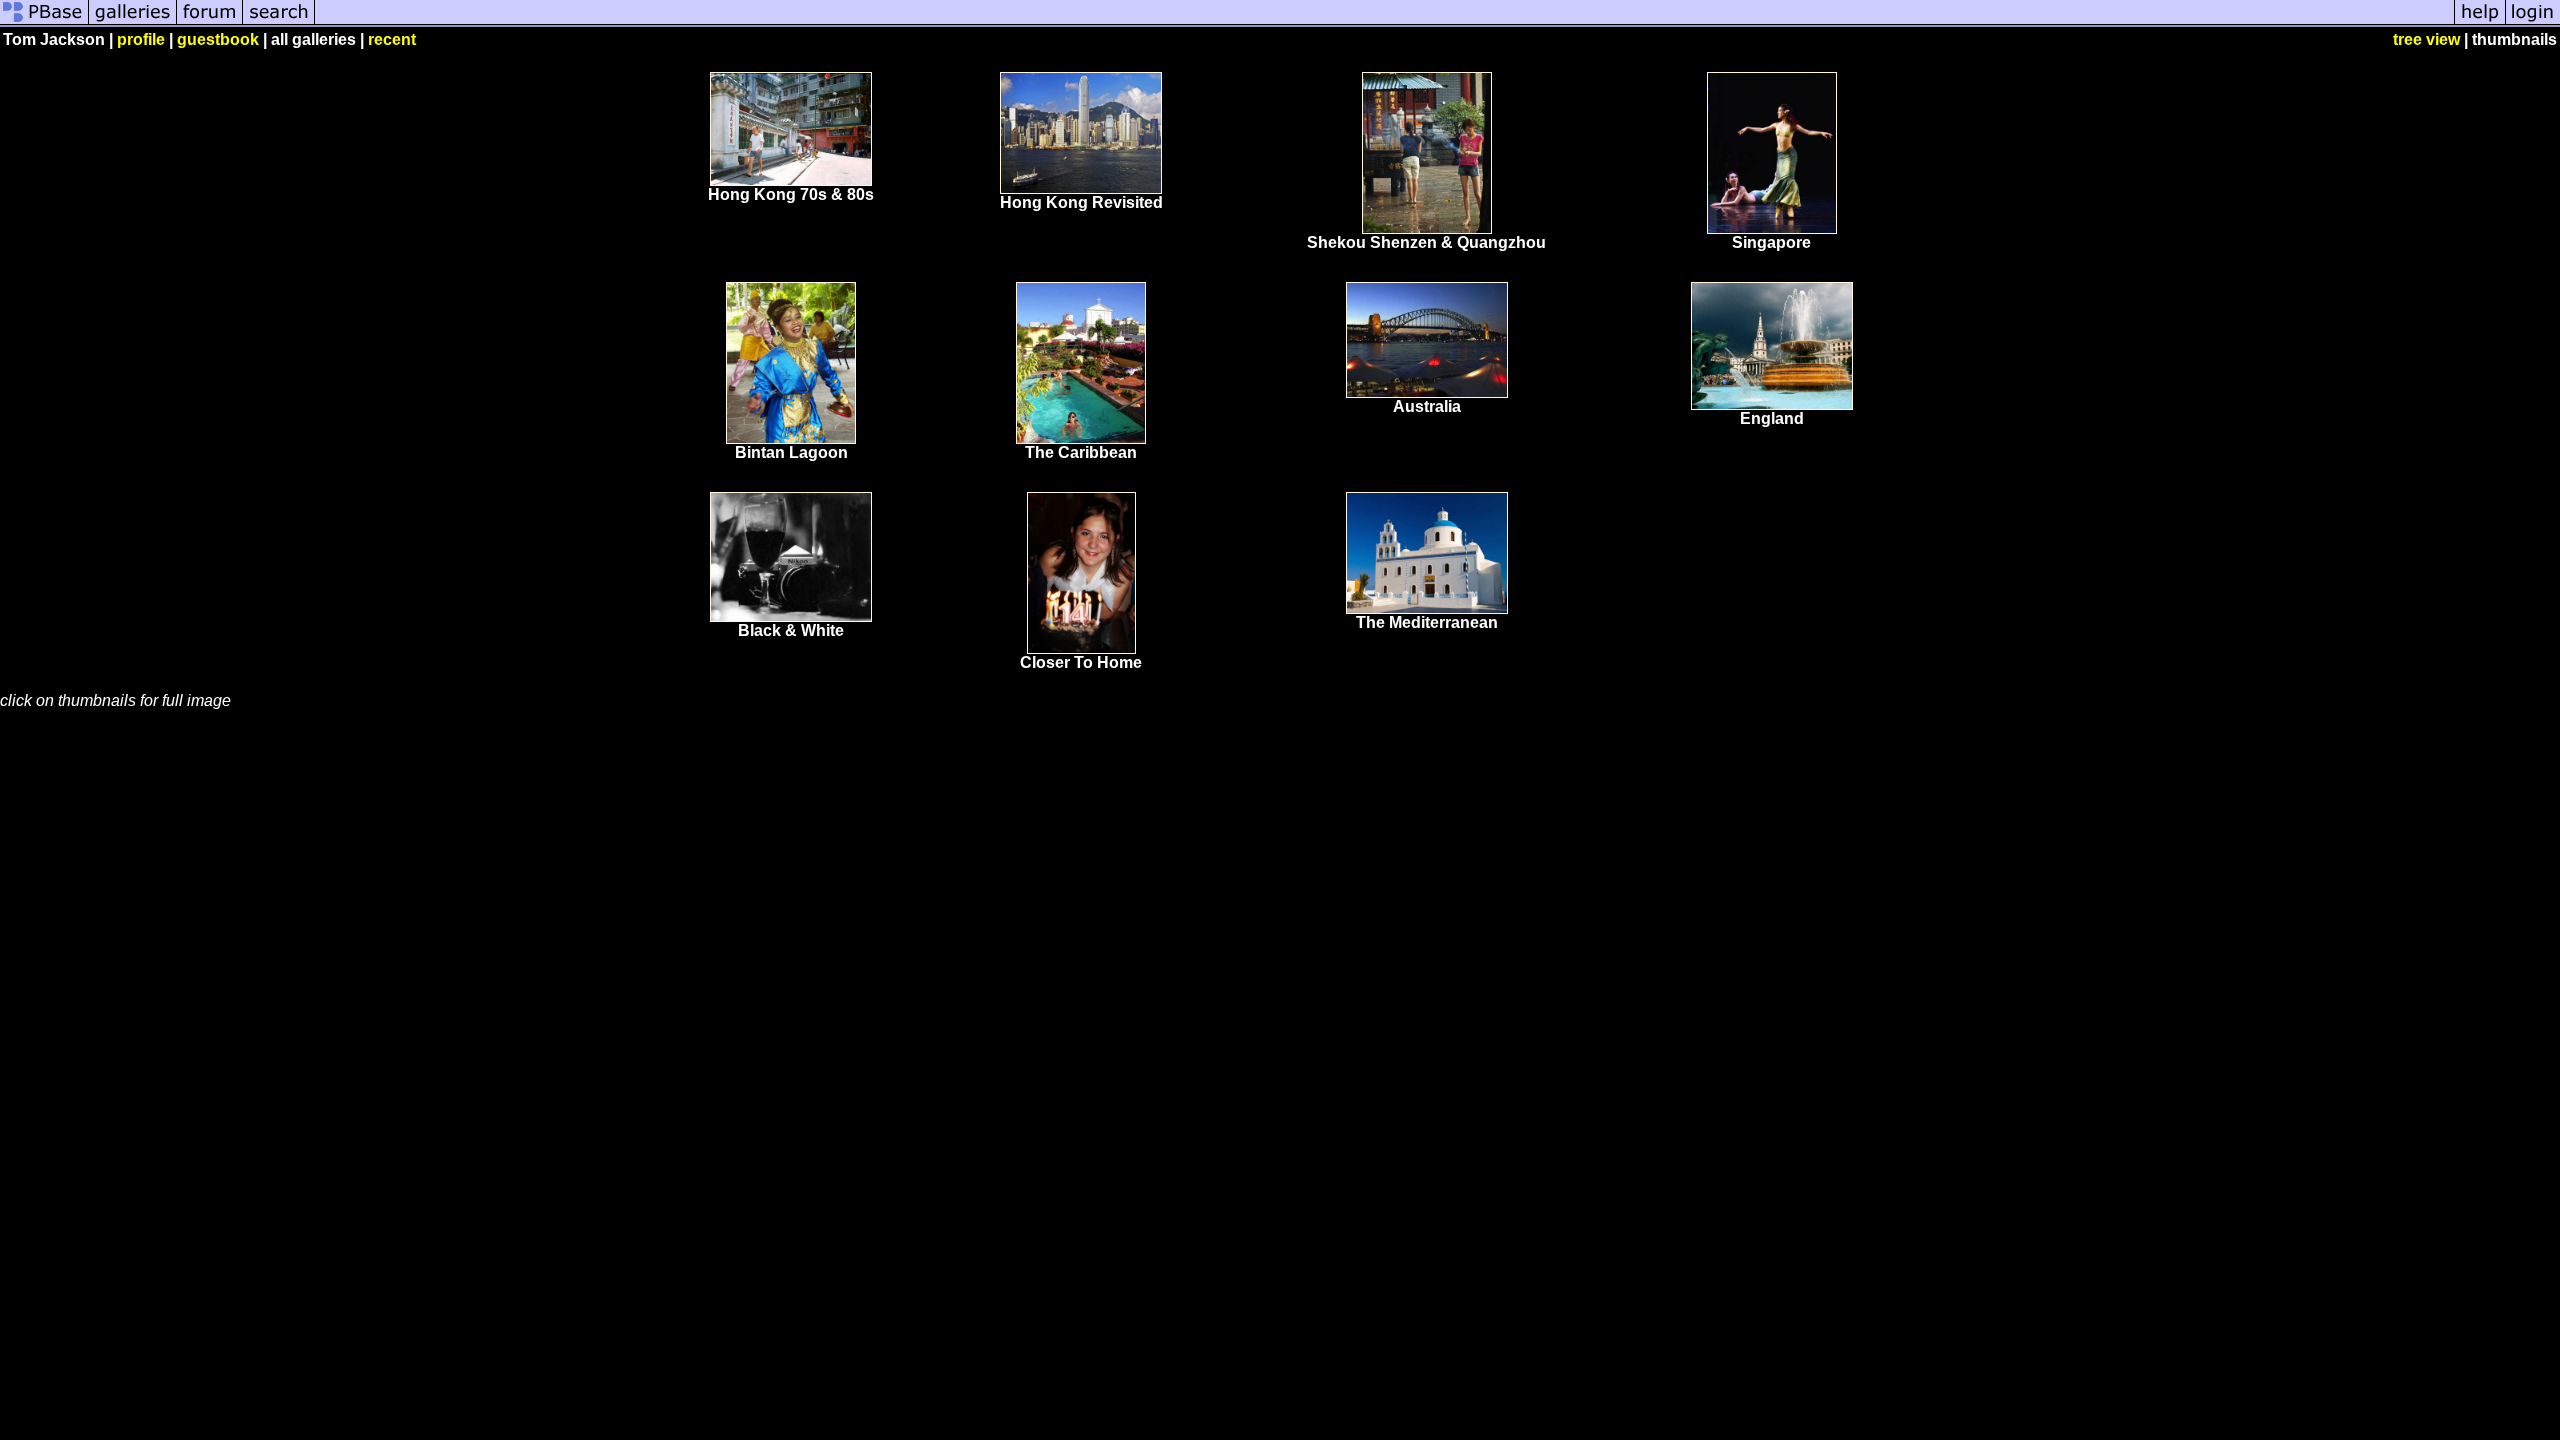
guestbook (218, 39)
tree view (2426, 39)
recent (392, 39)
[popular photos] (1384, 22)
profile (141, 39)
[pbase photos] (44, 22)
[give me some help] (2480, 22)
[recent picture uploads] (133, 22)
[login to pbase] (2533, 22)
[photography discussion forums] (210, 22)
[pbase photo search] (279, 22)
